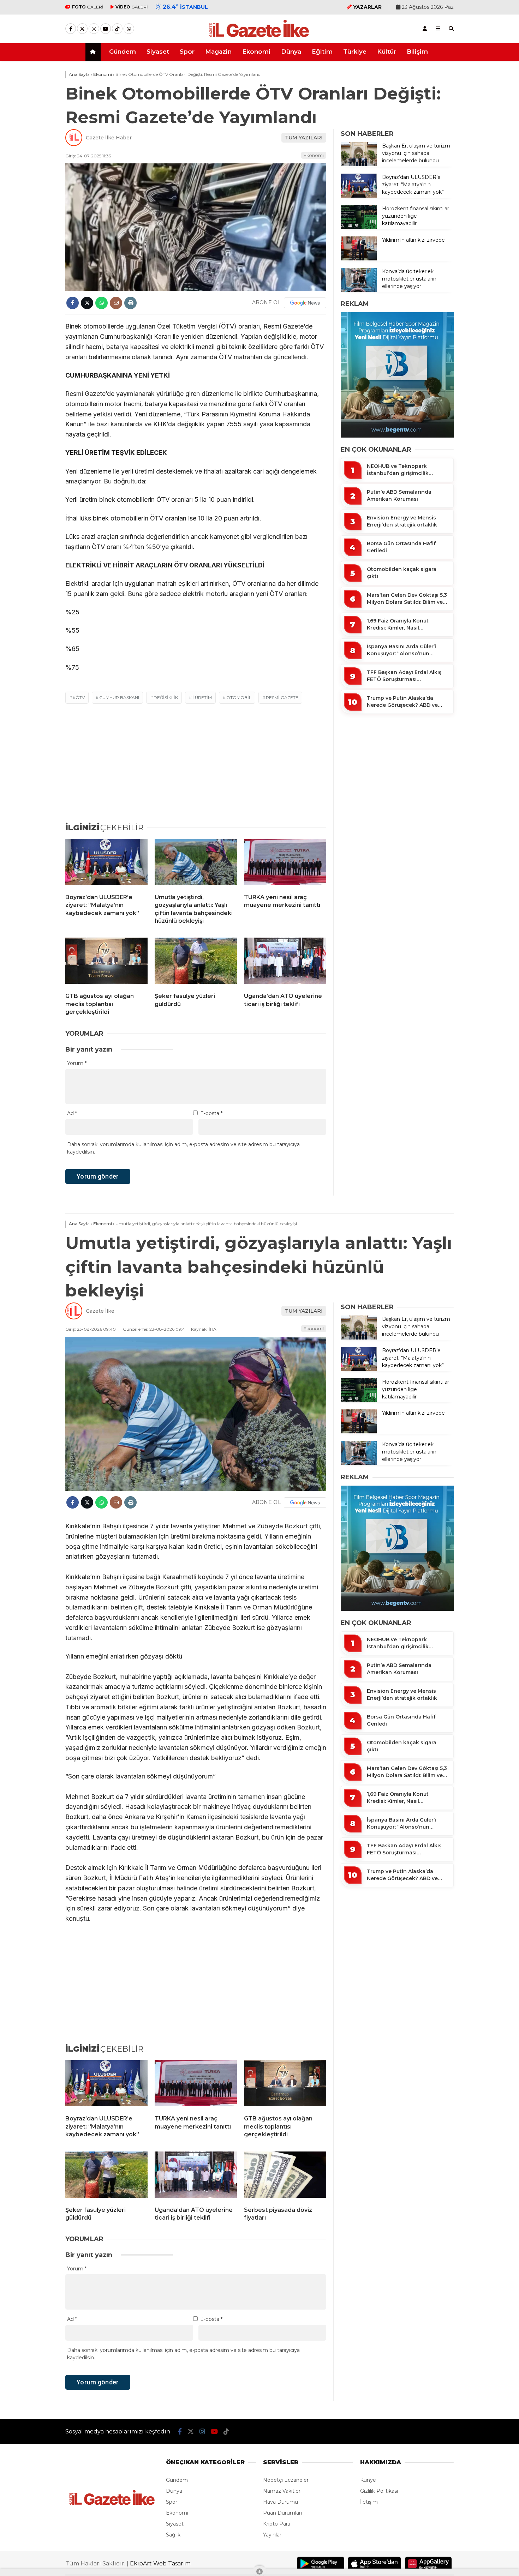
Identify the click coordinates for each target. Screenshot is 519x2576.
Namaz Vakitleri (282, 2491)
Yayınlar (272, 2535)
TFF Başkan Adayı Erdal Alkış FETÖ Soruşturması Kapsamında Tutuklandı (404, 676)
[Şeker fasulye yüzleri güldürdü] (196, 962)
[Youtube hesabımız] (106, 29)
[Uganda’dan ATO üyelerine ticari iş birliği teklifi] (285, 962)
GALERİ (88, 7)
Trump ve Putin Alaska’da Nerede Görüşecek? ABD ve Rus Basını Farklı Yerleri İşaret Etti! (405, 702)
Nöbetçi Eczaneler (286, 2480)
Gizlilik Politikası (379, 2491)
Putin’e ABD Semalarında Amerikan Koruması (399, 495)
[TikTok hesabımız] (117, 29)
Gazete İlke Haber (109, 138)
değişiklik (166, 697)
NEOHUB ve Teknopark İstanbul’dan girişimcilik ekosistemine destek (398, 470)
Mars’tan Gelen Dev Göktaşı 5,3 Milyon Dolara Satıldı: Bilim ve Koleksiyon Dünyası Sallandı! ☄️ (407, 599)
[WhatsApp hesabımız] (129, 29)
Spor (187, 52)
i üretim (202, 697)
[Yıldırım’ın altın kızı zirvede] (359, 259)
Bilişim (417, 52)
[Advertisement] (30, 174)
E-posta (211, 1113)
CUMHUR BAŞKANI (119, 697)
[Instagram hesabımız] (94, 29)
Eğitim (322, 52)
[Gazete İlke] (259, 37)
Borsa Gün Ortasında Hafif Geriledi (401, 547)
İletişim (369, 2502)
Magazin (218, 52)
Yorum (77, 1063)
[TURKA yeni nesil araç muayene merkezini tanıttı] (285, 863)
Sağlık (173, 2535)
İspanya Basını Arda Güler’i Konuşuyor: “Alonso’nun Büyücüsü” (401, 650)
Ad (72, 1113)
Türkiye (355, 52)
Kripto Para (277, 2524)
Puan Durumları (282, 2513)
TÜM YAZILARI (304, 138)
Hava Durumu (281, 2502)
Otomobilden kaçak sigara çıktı (402, 573)
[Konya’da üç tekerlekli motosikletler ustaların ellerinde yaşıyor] (359, 290)
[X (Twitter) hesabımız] (82, 29)
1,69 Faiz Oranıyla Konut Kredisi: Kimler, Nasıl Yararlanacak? (398, 624)
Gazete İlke (100, 1311)
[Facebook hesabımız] (71, 29)
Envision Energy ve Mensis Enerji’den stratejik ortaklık (402, 521)
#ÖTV (79, 697)
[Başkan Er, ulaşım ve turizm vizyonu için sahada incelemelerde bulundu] (359, 164)
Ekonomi (256, 52)
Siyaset (158, 52)
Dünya (291, 52)
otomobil (239, 697)
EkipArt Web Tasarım (160, 2563)
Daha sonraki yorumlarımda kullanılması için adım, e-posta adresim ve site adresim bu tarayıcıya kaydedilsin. (183, 1148)
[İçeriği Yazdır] (130, 303)
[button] (94, 52)
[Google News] (305, 303)
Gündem (123, 52)
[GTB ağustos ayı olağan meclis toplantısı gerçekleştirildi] (106, 962)
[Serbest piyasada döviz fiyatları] (285, 2176)
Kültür (387, 52)
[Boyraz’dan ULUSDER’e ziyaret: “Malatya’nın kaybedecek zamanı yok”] (106, 863)
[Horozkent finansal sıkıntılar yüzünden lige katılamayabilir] (359, 227)
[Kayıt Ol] (425, 29)
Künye (368, 2480)
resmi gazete (282, 697)
